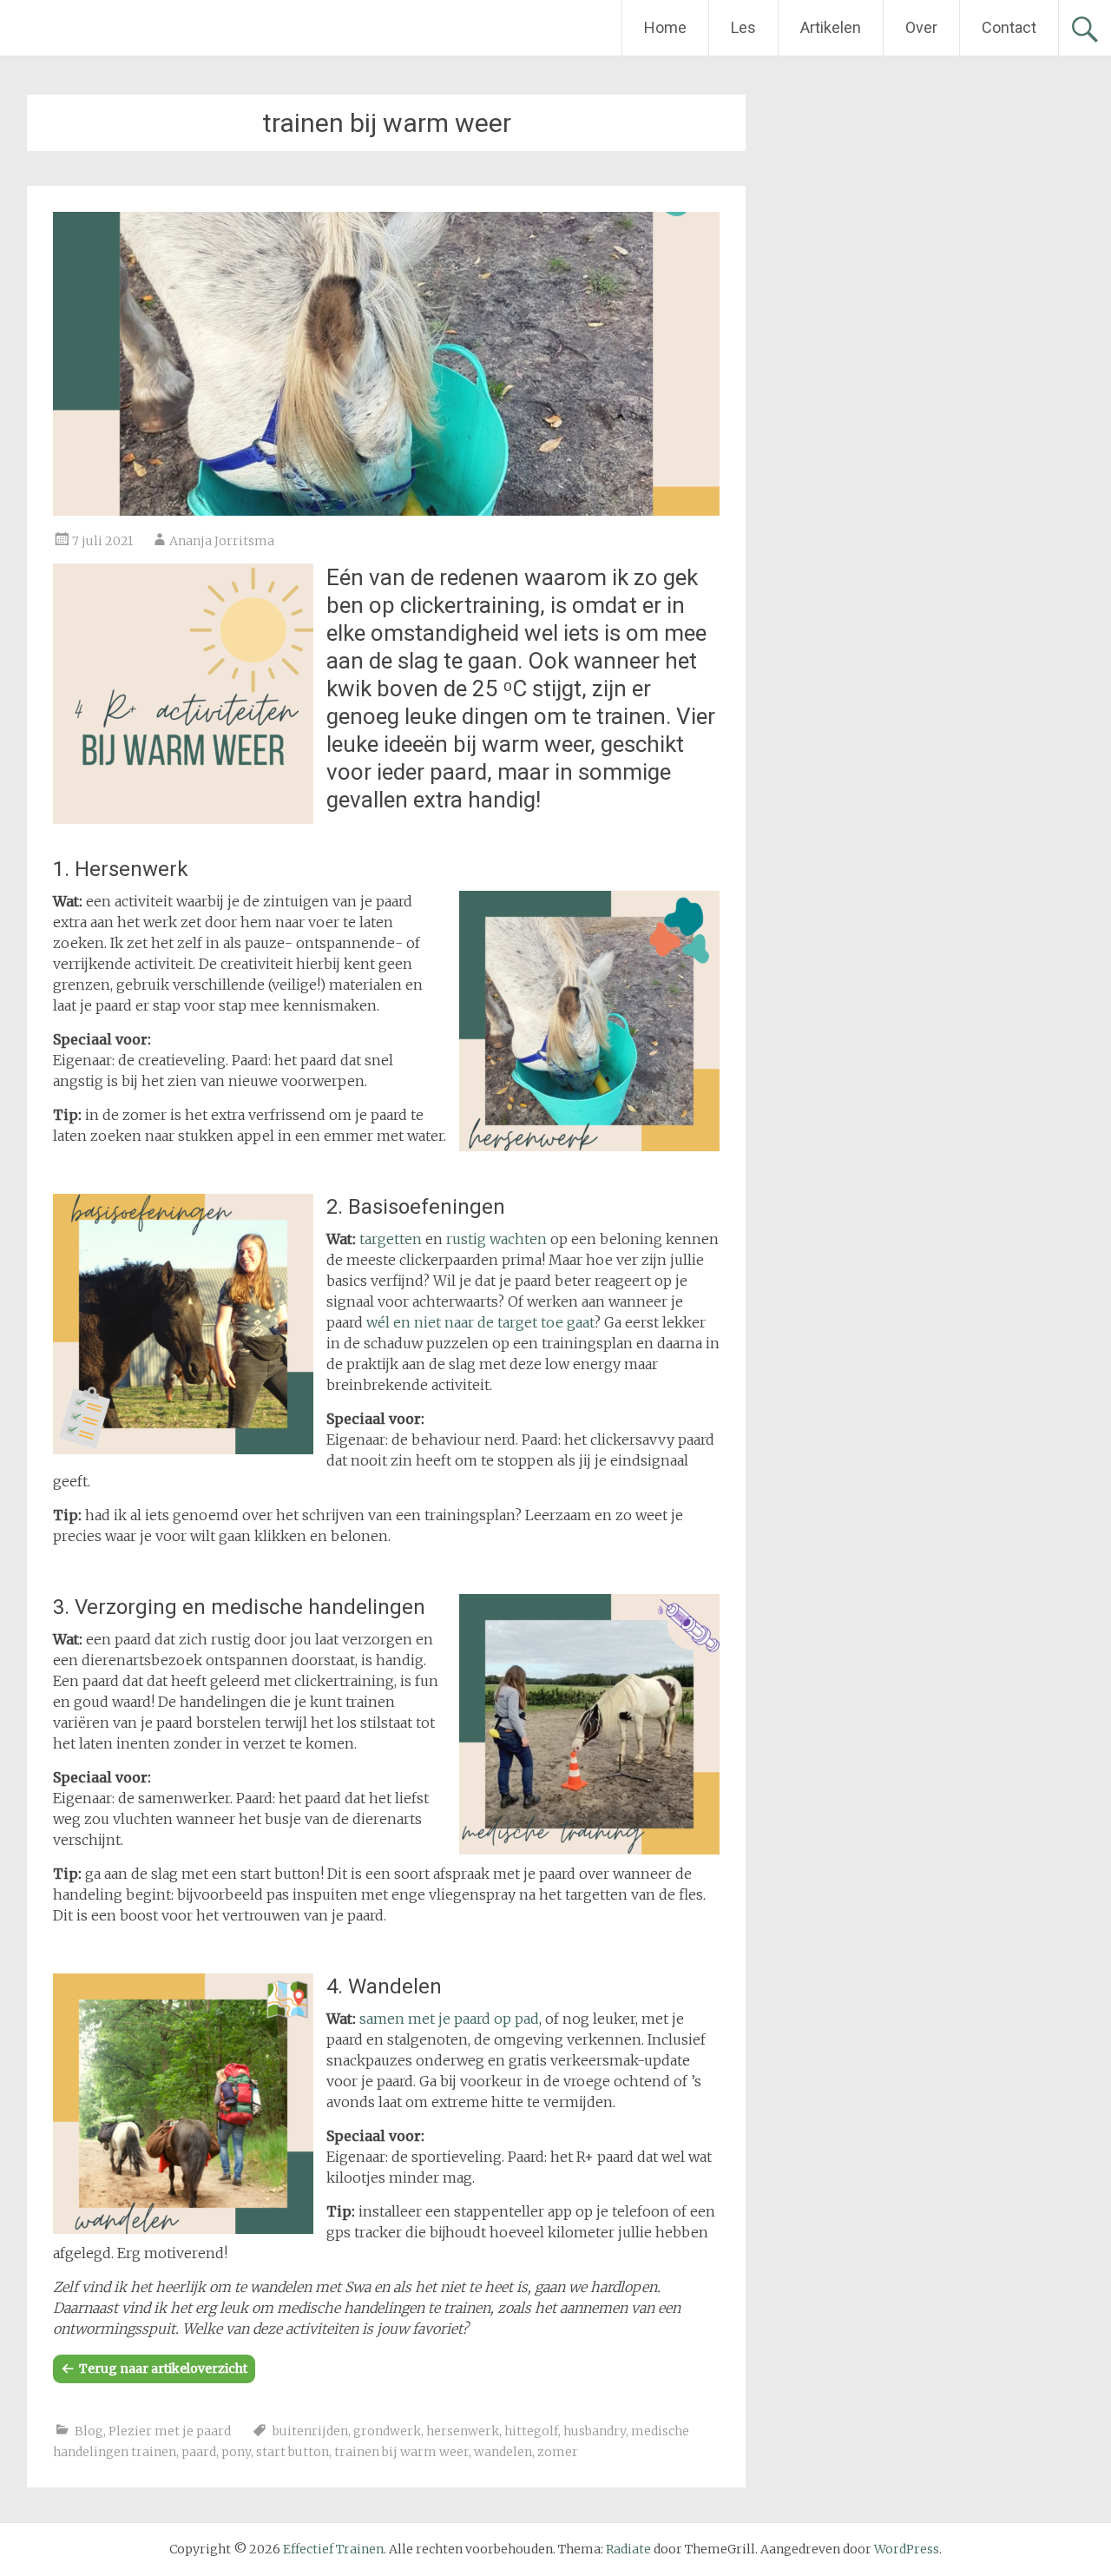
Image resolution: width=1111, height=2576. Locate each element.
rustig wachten (496, 1239)
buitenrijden (310, 2431)
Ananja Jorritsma (222, 541)
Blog (89, 2431)
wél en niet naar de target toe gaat (480, 1322)
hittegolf (531, 2431)
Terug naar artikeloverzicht (163, 2368)
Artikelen (831, 27)
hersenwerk (463, 2431)
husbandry (595, 2431)
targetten (391, 1239)
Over (921, 27)
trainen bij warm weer (401, 2452)
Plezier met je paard (170, 2431)
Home (665, 27)
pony (236, 2452)
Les (743, 27)
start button (293, 2452)
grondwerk (387, 2431)
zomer (558, 2452)
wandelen (503, 2452)
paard (199, 2452)
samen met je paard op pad (449, 2019)
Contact (1009, 27)
